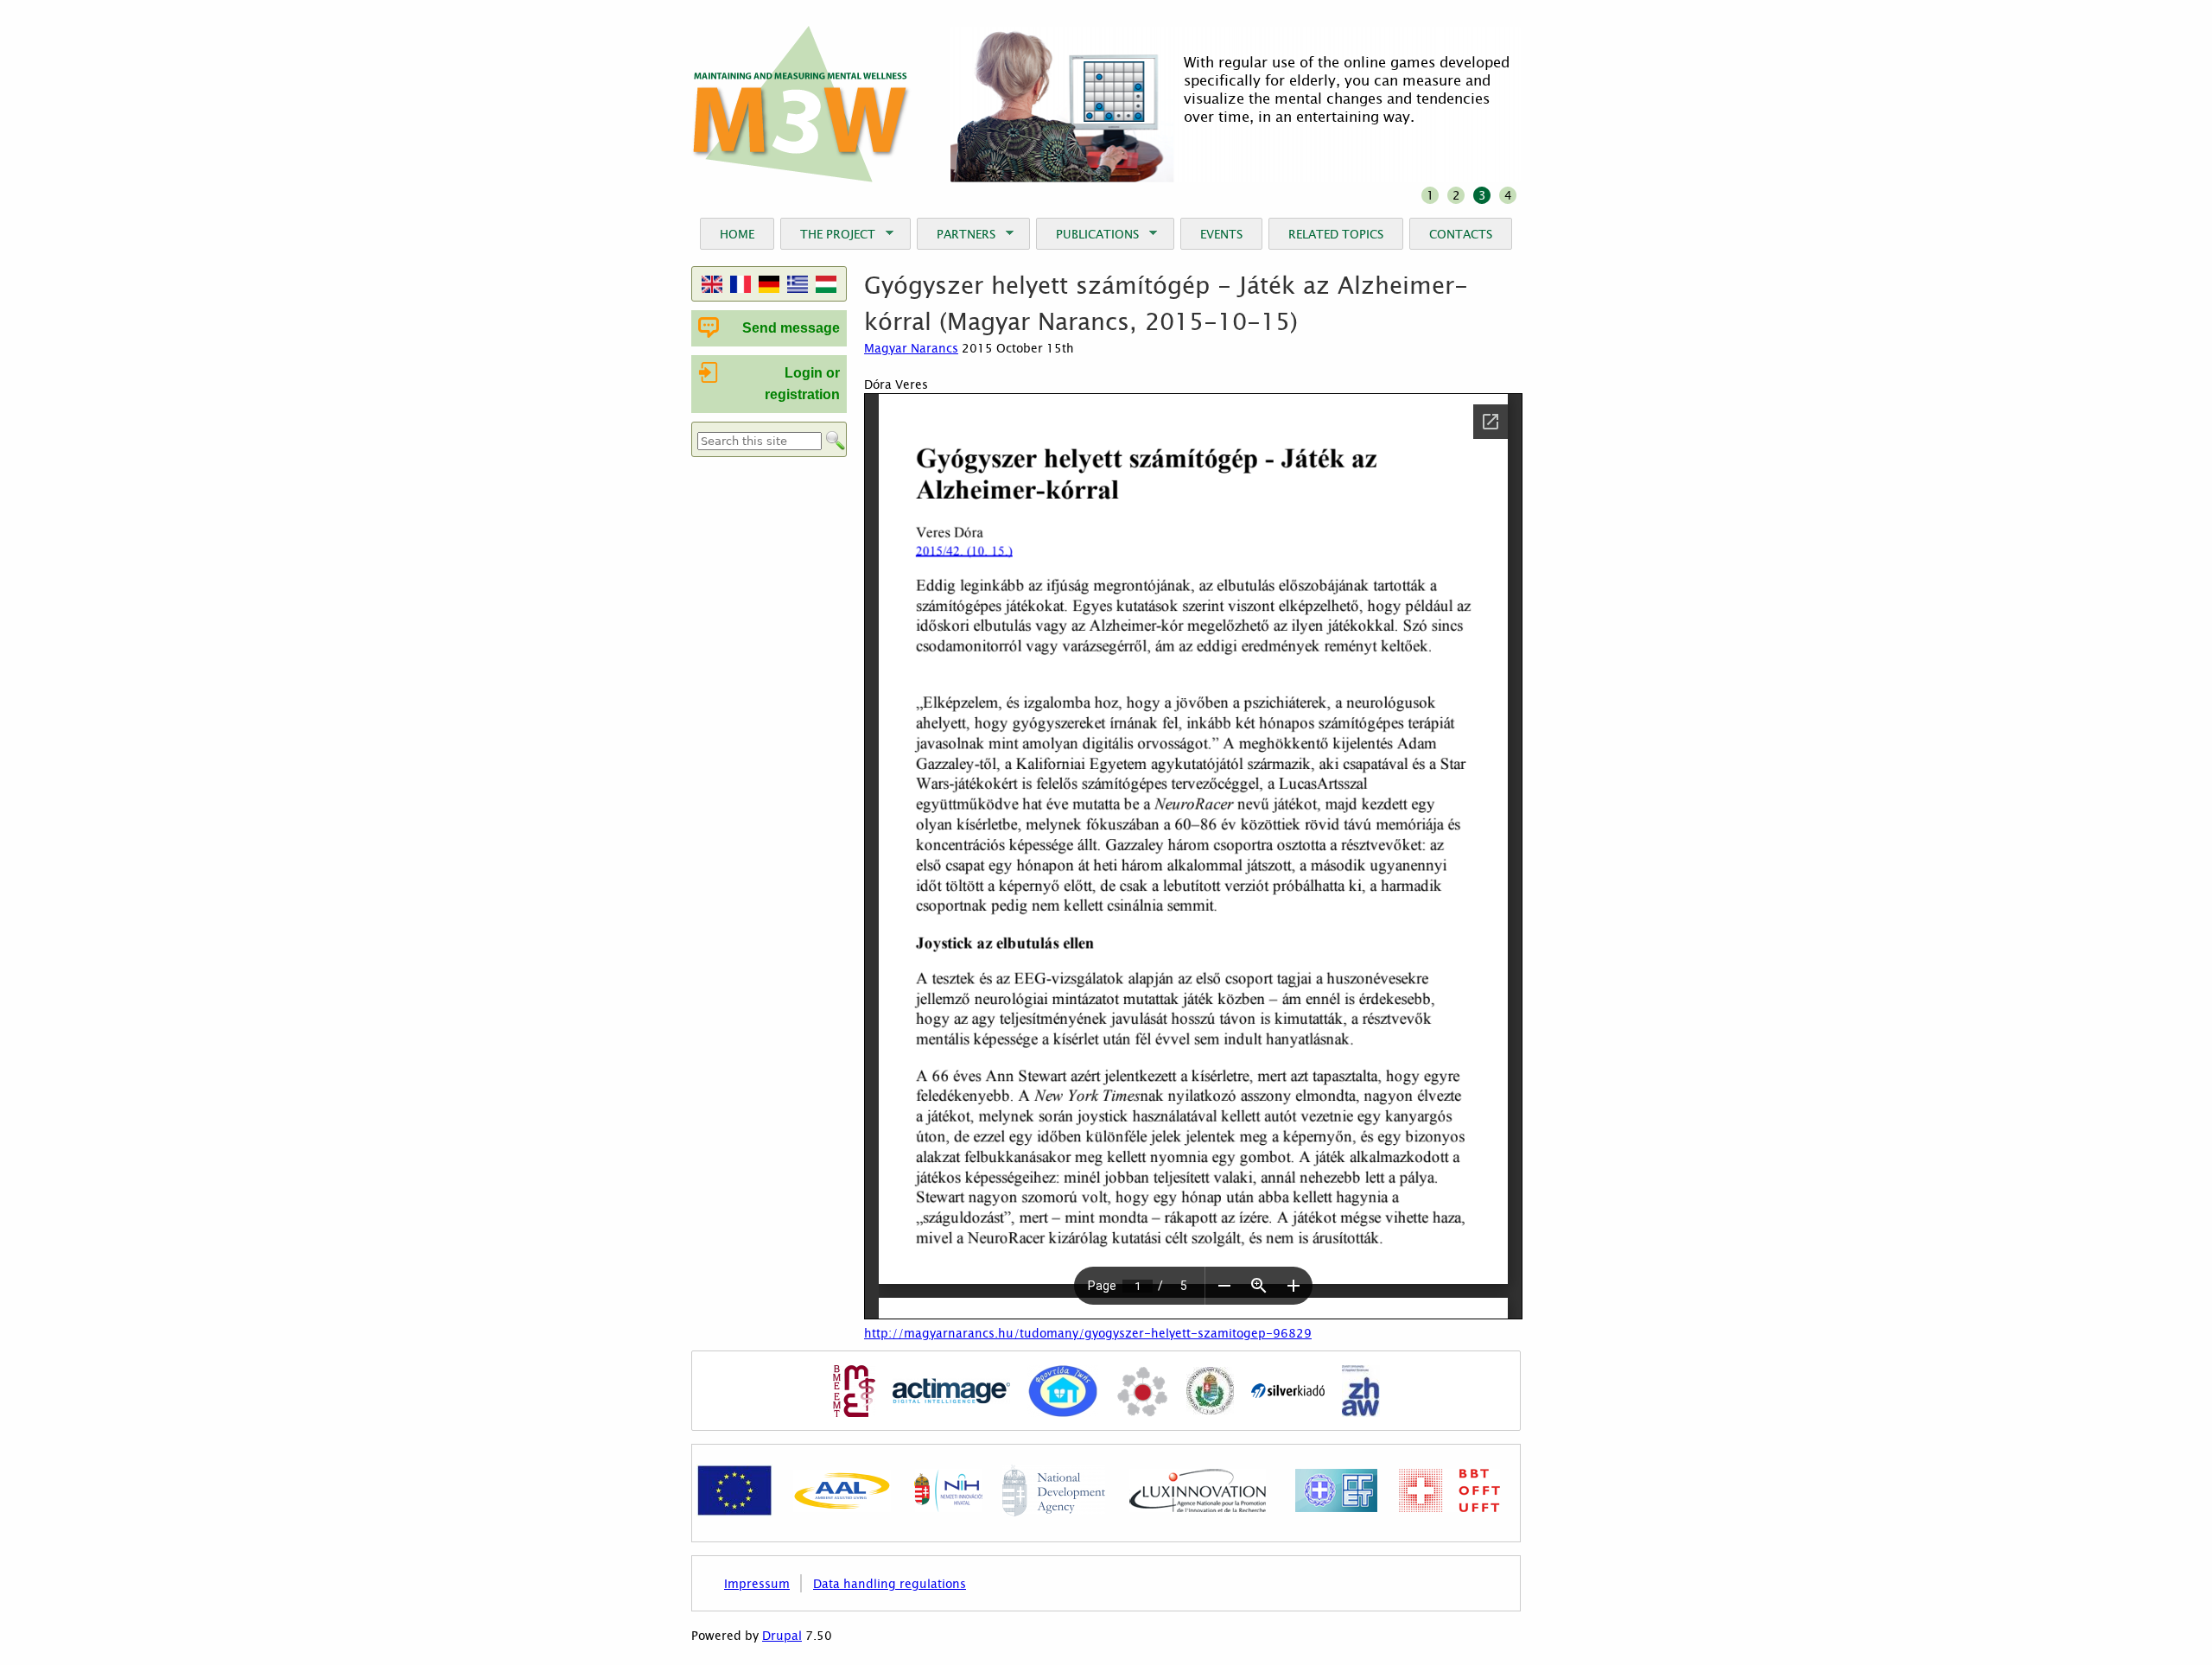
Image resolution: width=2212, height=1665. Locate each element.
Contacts (1461, 234)
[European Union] (734, 1512)
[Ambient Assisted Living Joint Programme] (842, 1508)
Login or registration (802, 384)
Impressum (757, 1583)
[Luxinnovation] (1198, 1508)
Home (737, 234)
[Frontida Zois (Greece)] (1063, 1393)
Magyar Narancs (911, 348)
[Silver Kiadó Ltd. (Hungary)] (1288, 1393)
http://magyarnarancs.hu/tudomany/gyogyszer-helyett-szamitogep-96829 (1088, 1333)
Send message (791, 328)
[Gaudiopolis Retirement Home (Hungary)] (1142, 1393)
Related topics (1336, 234)
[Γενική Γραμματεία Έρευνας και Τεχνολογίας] (1336, 1508)
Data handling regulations (890, 1583)
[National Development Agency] (1054, 1512)
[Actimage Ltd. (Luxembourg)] (951, 1393)
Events (1221, 234)
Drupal (782, 1636)
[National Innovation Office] (948, 1508)
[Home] (801, 104)
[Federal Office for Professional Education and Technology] (1449, 1508)
